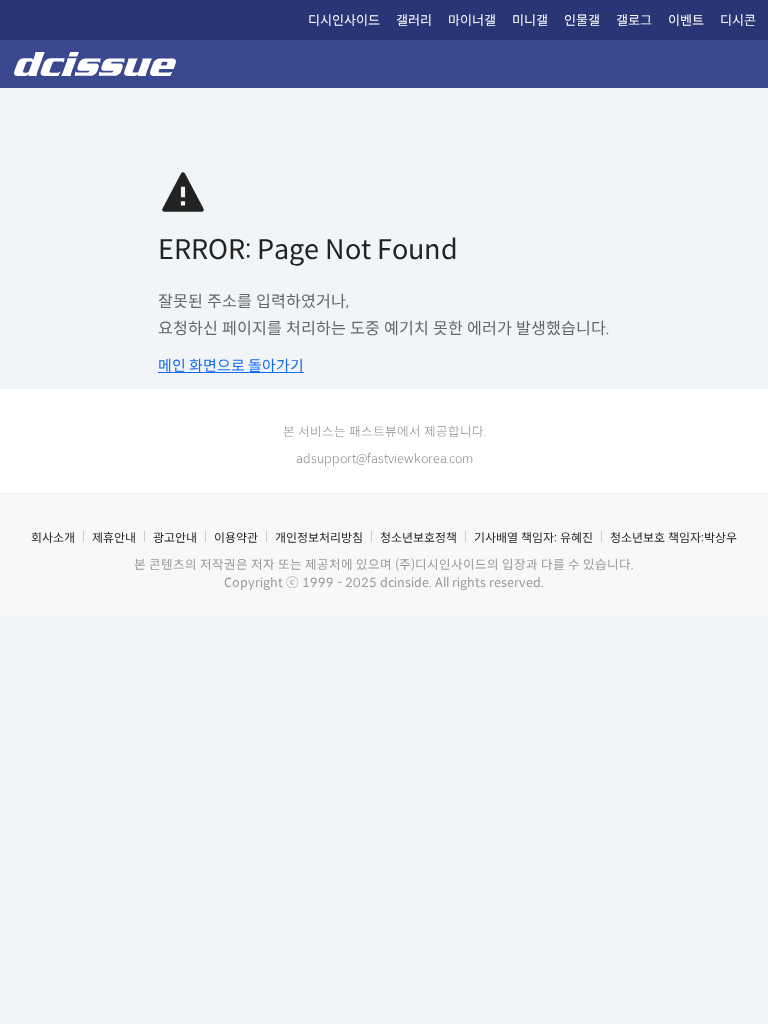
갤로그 (634, 20)
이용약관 (236, 537)
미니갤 (530, 20)
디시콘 (738, 20)
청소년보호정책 (418, 537)
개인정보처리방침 (319, 537)
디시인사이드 (344, 20)
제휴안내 (114, 537)
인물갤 (582, 20)
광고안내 (175, 537)
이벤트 (686, 20)
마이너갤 (472, 20)
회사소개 (53, 537)
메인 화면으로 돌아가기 (231, 365)
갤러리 (414, 20)
